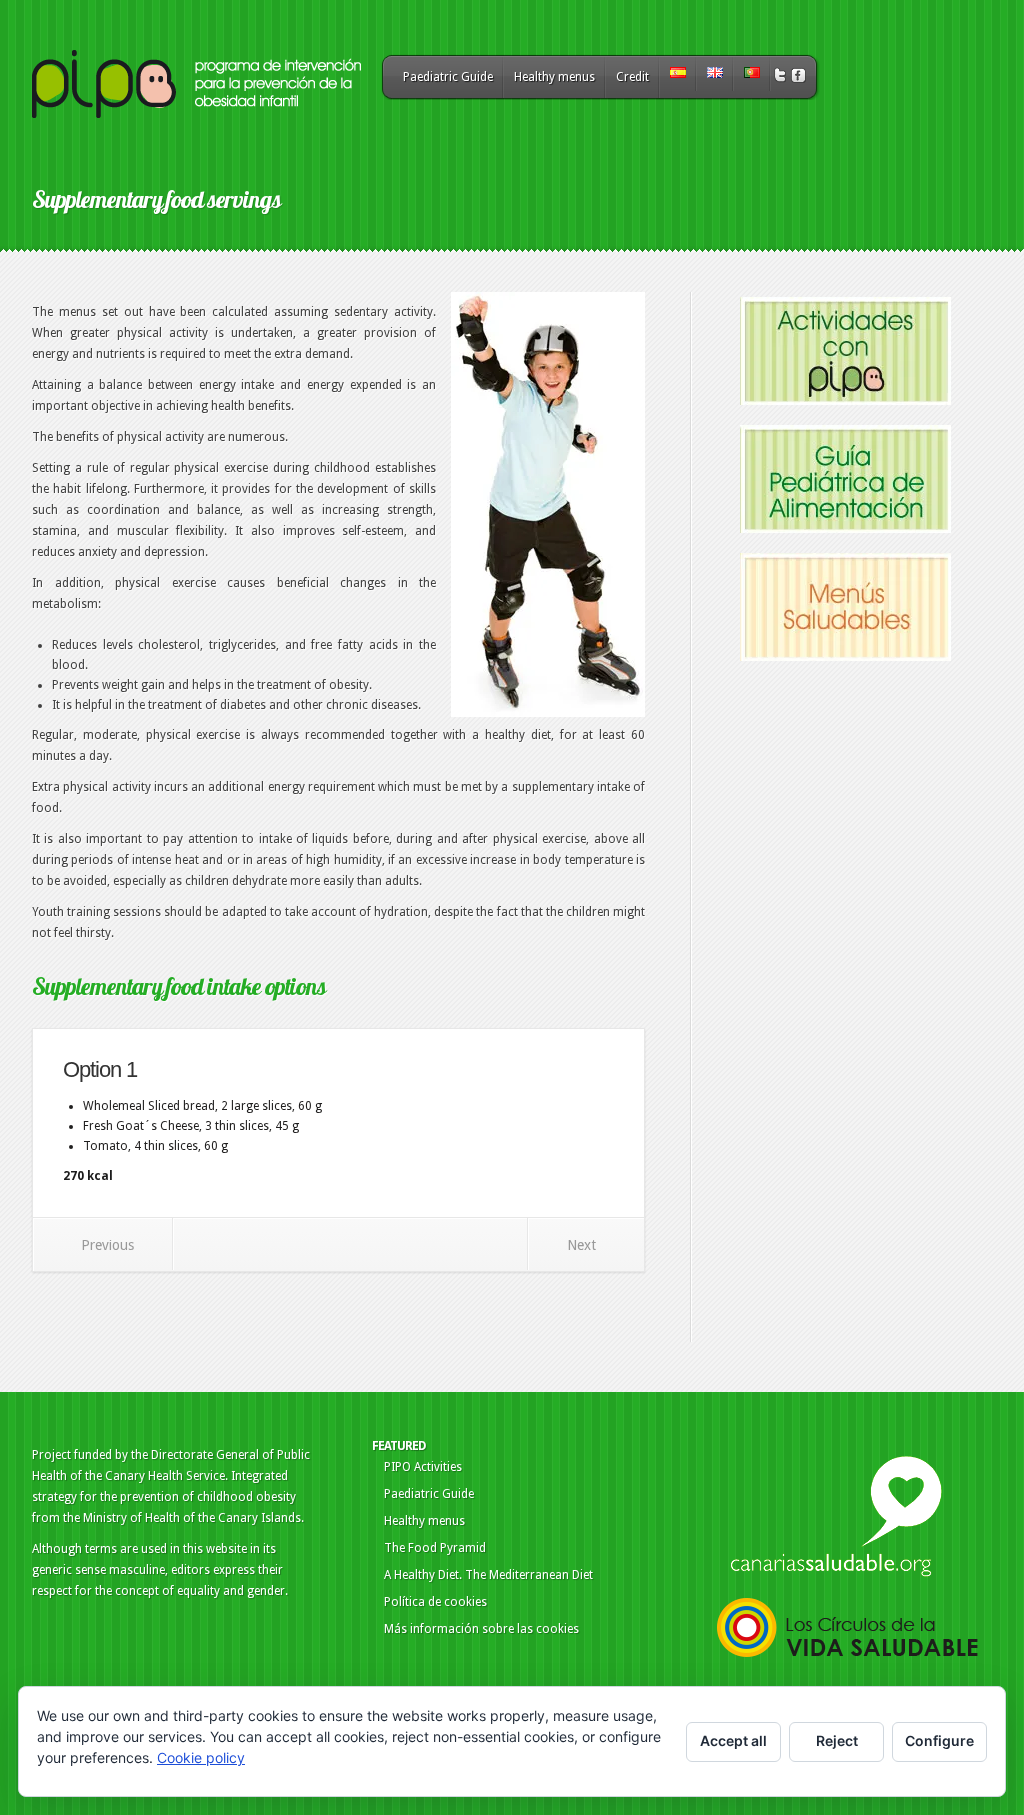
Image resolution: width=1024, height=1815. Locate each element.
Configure (939, 1740)
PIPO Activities (423, 1467)
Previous (107, 1245)
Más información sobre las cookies (481, 1629)
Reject (837, 1740)
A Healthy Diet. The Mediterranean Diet (488, 1575)
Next (581, 1245)
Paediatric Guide (448, 77)
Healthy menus (554, 77)
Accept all (733, 1740)
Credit (632, 77)
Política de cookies (435, 1602)
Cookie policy (201, 1757)
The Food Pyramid (435, 1548)
